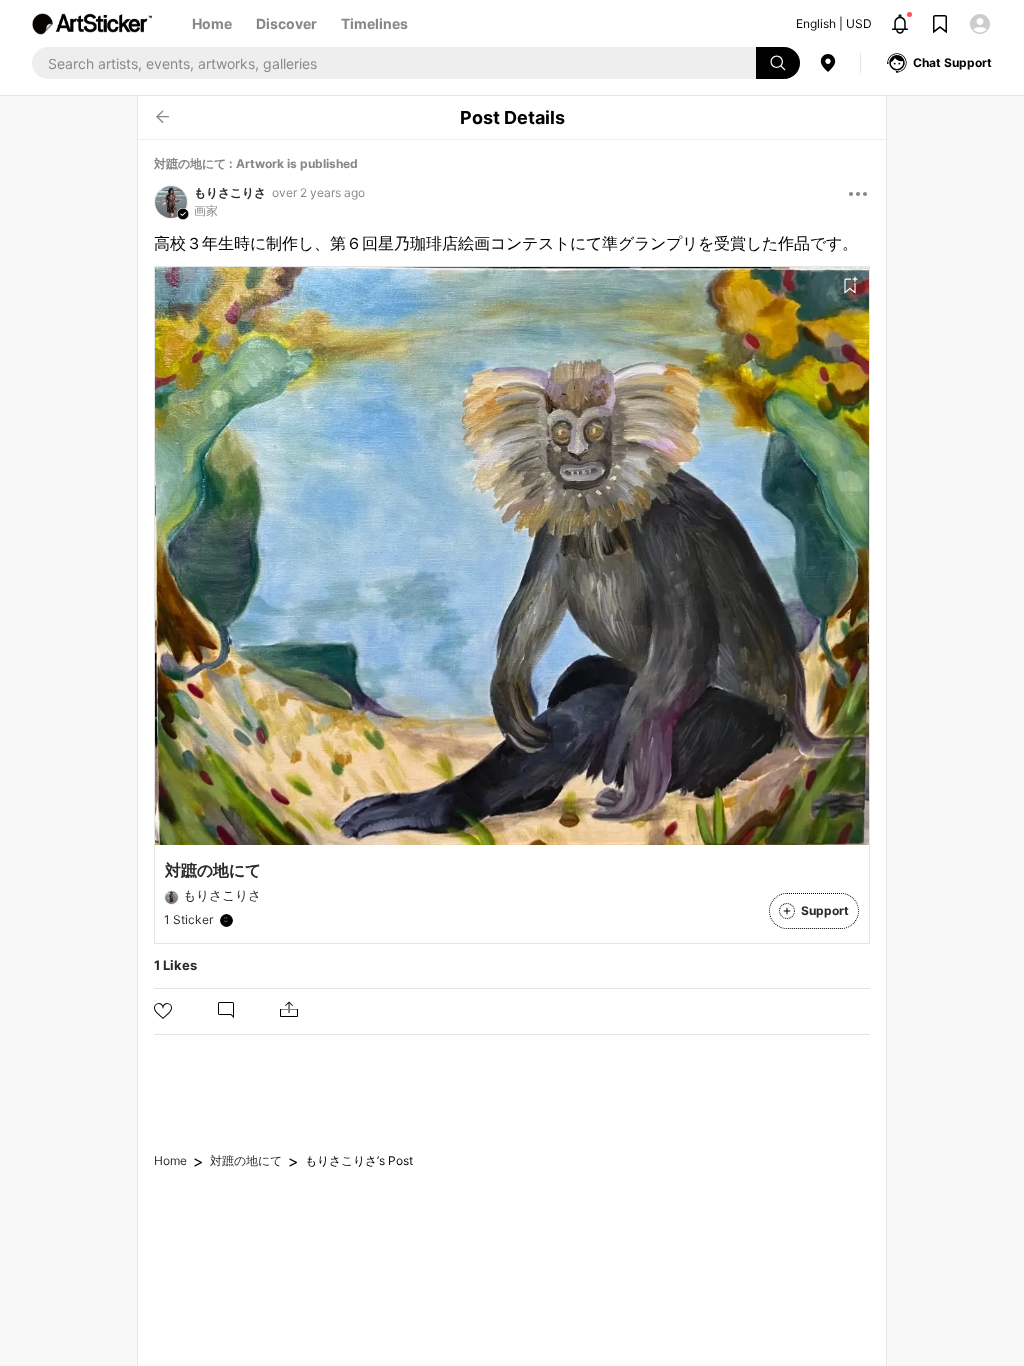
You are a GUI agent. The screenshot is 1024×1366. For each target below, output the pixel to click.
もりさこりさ (230, 192)
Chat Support (952, 62)
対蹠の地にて (246, 1160)
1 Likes (175, 965)
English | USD (834, 23)
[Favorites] (850, 286)
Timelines (374, 23)
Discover (286, 23)
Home (212, 23)
